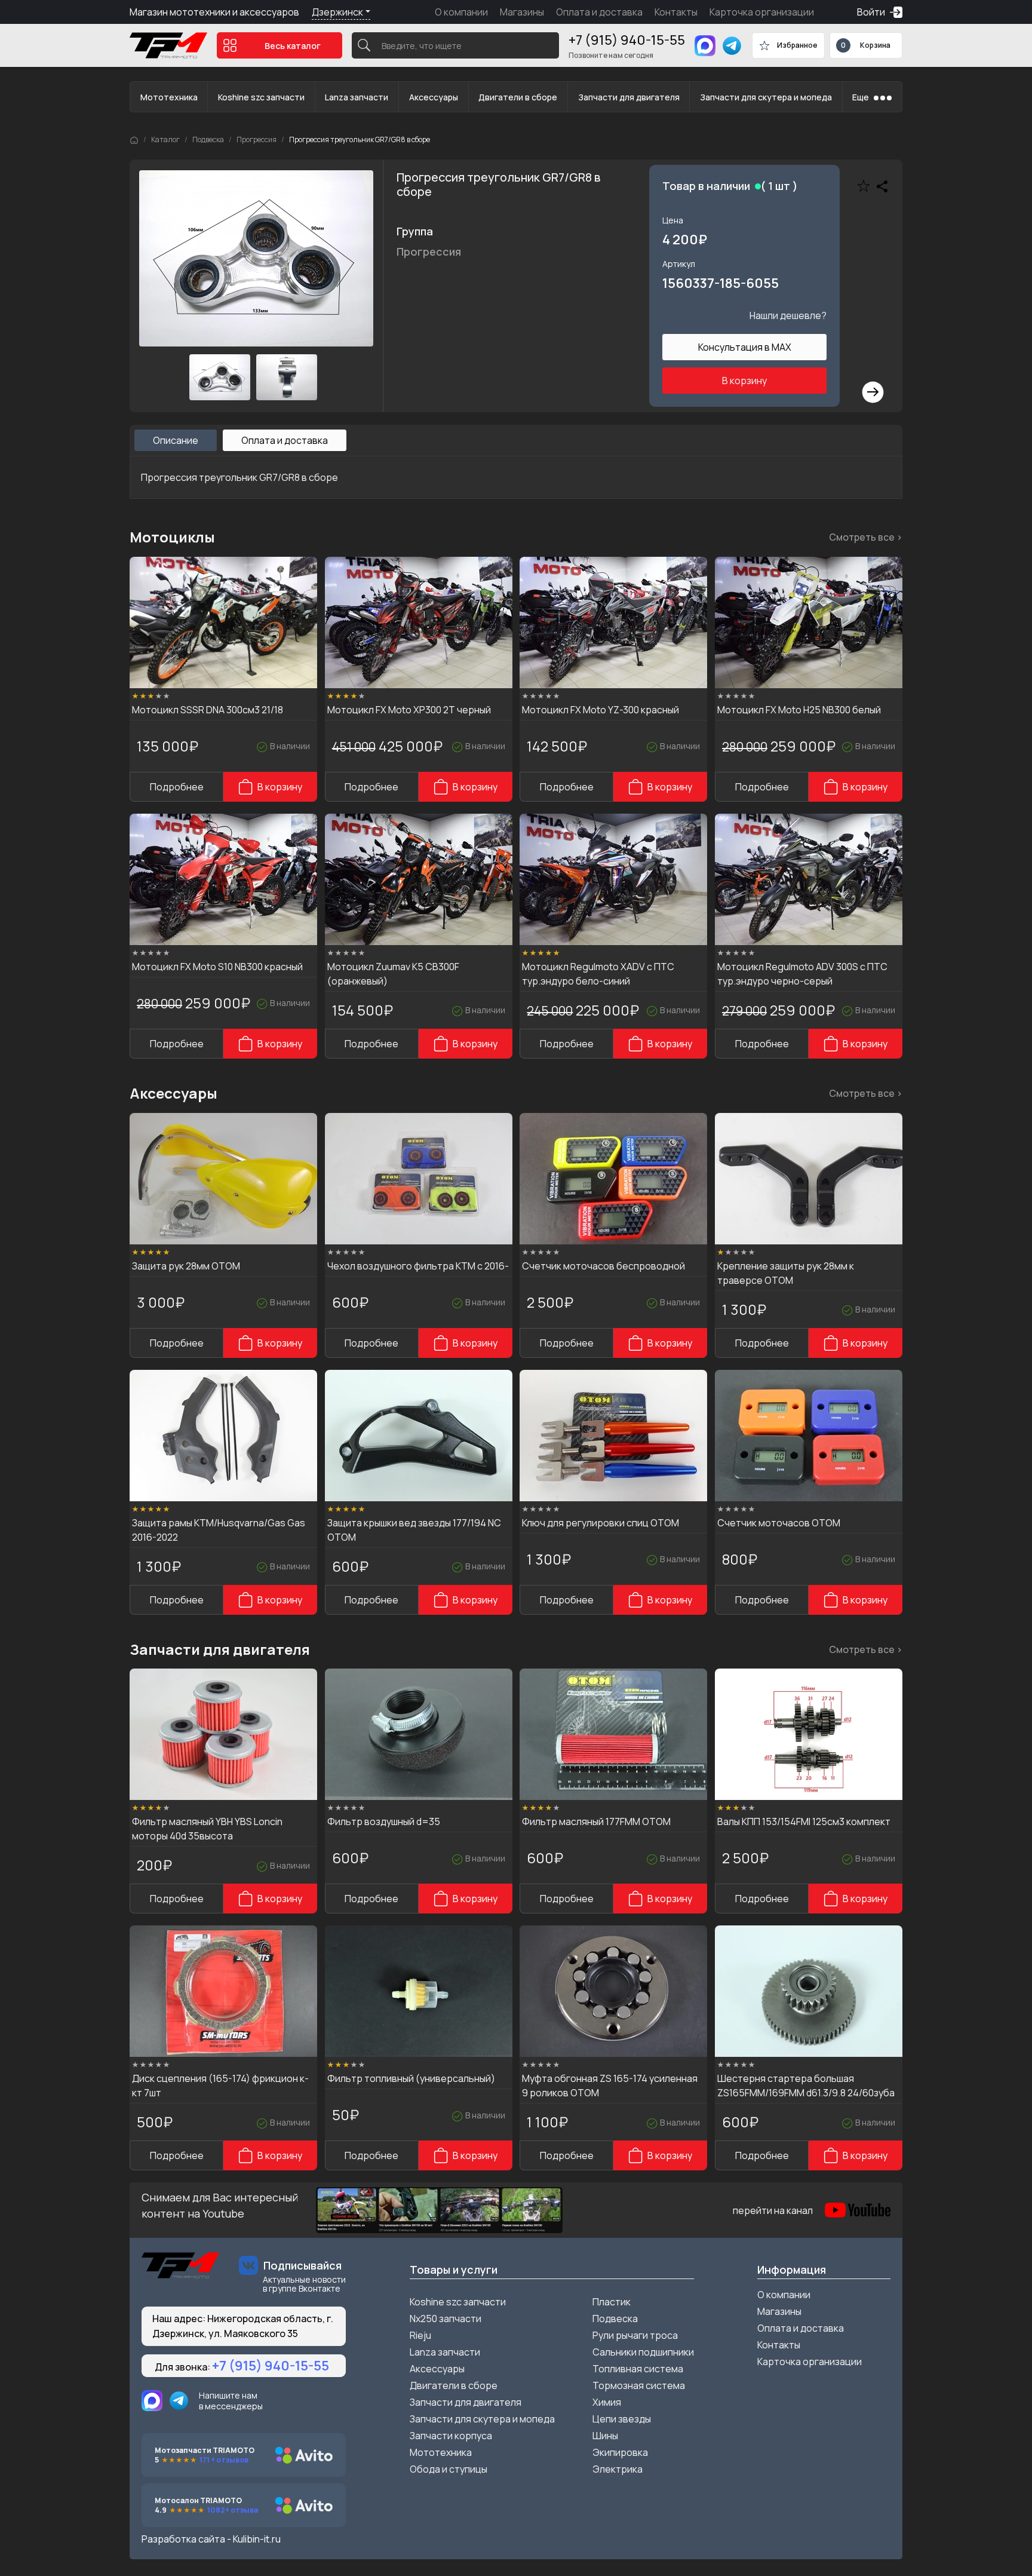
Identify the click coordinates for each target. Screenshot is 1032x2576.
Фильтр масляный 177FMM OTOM (596, 1821)
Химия (607, 2402)
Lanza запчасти (357, 97)
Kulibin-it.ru (257, 2539)
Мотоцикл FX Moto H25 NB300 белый (799, 710)
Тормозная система (639, 2385)
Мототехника (169, 97)
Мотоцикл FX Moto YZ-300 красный (601, 710)
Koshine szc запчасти (261, 97)
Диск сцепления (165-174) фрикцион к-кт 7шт (220, 2086)
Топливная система (638, 2369)
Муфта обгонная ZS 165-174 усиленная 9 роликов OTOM (610, 2086)
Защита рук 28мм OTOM (186, 1266)
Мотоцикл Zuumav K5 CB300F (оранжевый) (393, 974)
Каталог (165, 139)
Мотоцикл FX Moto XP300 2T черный (409, 710)
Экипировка (620, 2452)
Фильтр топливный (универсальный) (411, 2078)
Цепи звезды (622, 2419)
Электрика (618, 2469)
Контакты (676, 12)
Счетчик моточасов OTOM (779, 1523)
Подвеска (208, 139)
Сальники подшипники (643, 2352)
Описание (176, 440)
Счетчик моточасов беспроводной (603, 1266)
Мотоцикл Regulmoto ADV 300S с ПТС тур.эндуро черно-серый (802, 974)
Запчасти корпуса (451, 2436)
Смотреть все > (866, 537)
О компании (461, 12)
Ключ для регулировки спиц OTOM (601, 1523)
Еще (861, 97)
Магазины (522, 12)
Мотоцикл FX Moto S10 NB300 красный (217, 967)
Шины (605, 2436)
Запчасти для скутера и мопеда (766, 97)
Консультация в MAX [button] (745, 347)
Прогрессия (257, 139)
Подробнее (177, 787)
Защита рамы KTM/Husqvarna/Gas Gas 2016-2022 (219, 1530)
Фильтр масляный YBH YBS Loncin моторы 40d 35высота (207, 1829)
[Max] (705, 46)
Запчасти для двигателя (629, 97)
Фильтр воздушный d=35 (384, 1821)
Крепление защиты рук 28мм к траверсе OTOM (786, 1273)
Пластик (612, 2302)
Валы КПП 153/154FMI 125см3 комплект (804, 1821)
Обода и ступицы (449, 2469)
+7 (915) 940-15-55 (627, 40)
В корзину (744, 381)
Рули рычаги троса (635, 2335)
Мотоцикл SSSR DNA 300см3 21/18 (208, 710)
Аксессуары (434, 97)
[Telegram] (732, 46)
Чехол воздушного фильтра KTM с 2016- (418, 1266)
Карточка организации (762, 12)
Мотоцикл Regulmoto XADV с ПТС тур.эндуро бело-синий (598, 974)
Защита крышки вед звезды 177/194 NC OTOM (414, 1530)
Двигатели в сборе (518, 97)
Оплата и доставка (599, 12)
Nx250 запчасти (446, 2319)
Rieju (420, 2335)
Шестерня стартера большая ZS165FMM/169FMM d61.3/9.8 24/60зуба (806, 2086)
